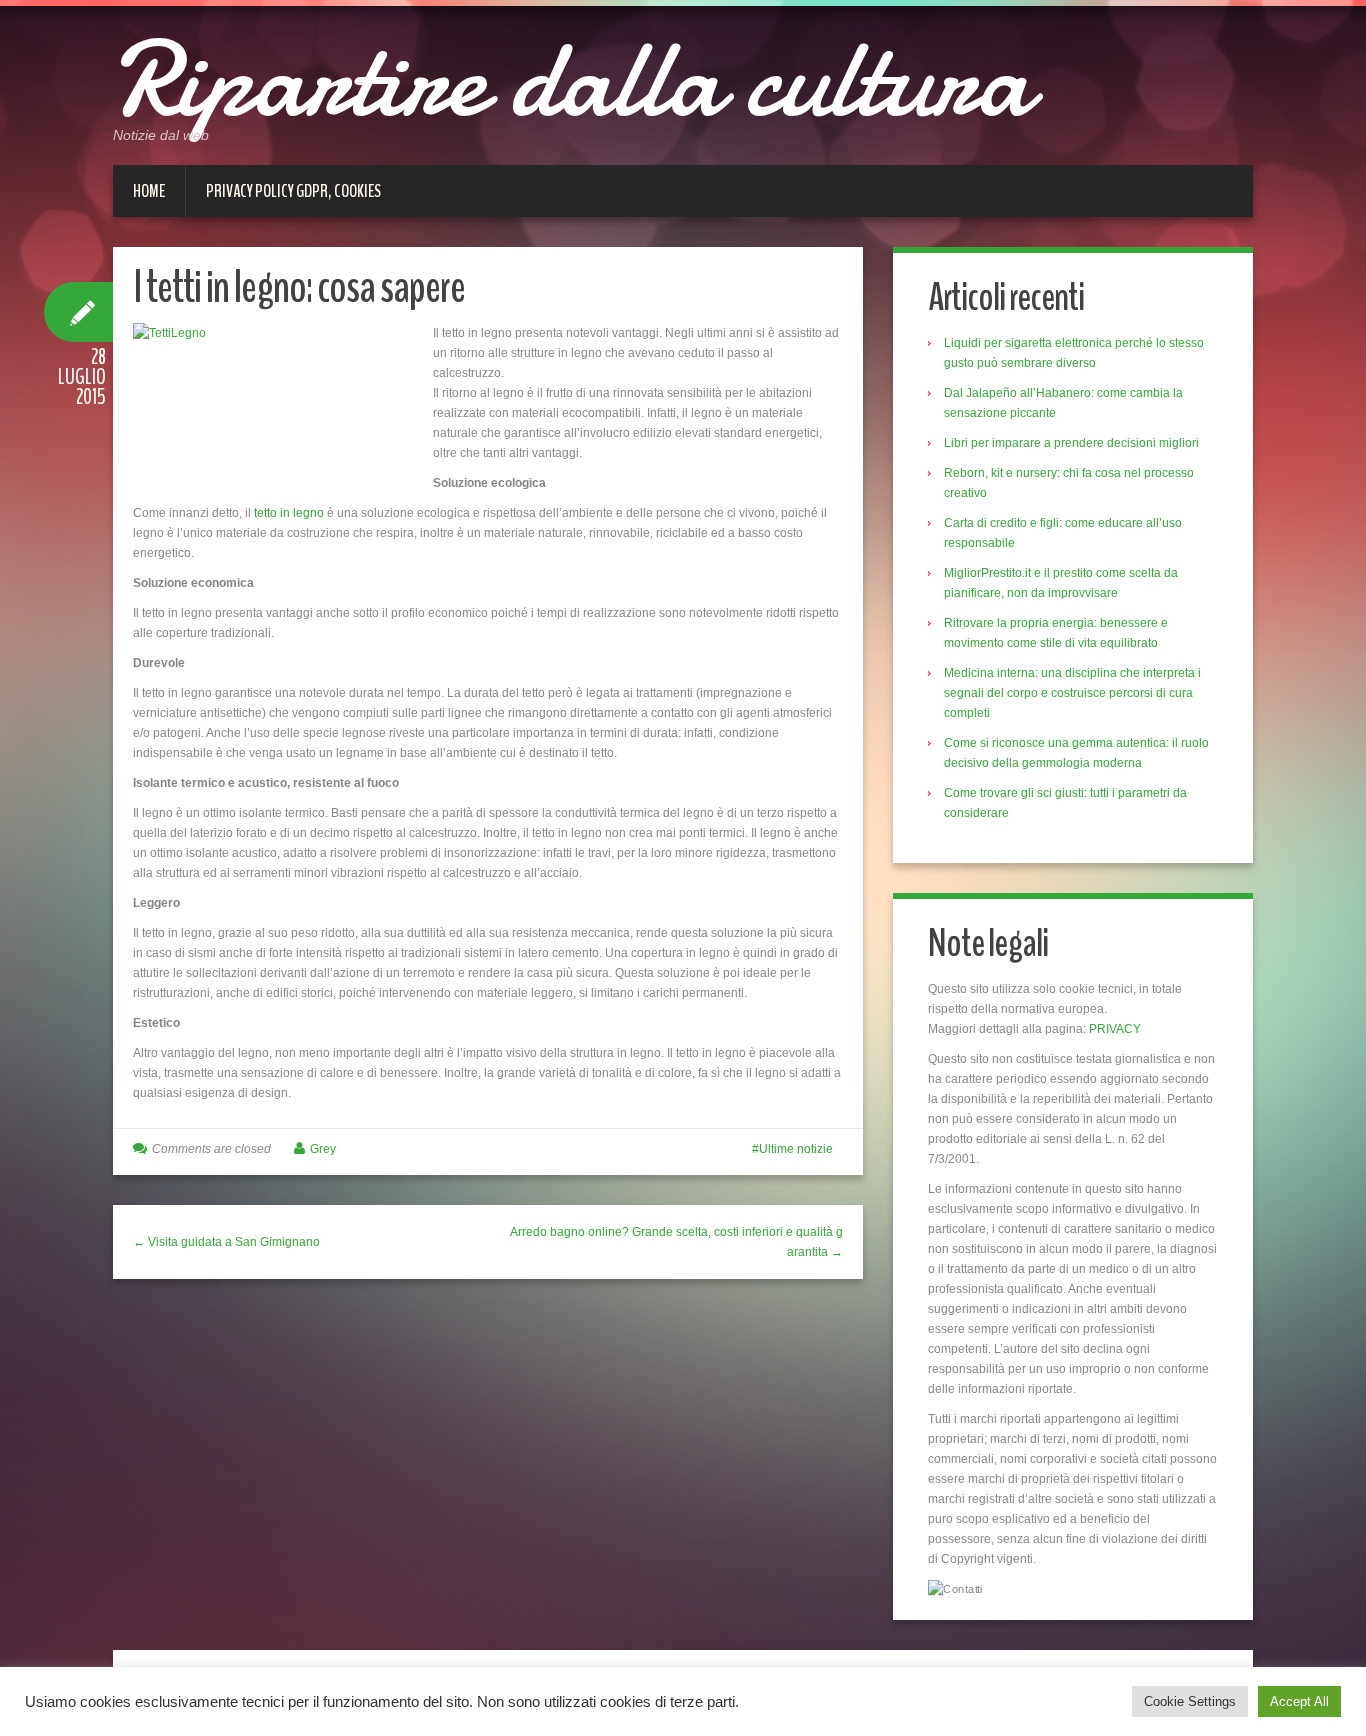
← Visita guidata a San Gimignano (226, 1242)
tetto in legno (289, 513)
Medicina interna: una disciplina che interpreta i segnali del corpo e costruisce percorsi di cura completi (1072, 693)
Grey (323, 1149)
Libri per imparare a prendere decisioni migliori (1071, 443)
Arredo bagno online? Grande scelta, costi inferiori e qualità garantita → (676, 1242)
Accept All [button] (1299, 1701)
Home (149, 191)
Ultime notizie (796, 1149)
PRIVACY (1115, 1029)
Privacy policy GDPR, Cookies (293, 191)
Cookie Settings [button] (1190, 1701)
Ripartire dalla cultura (571, 80)
